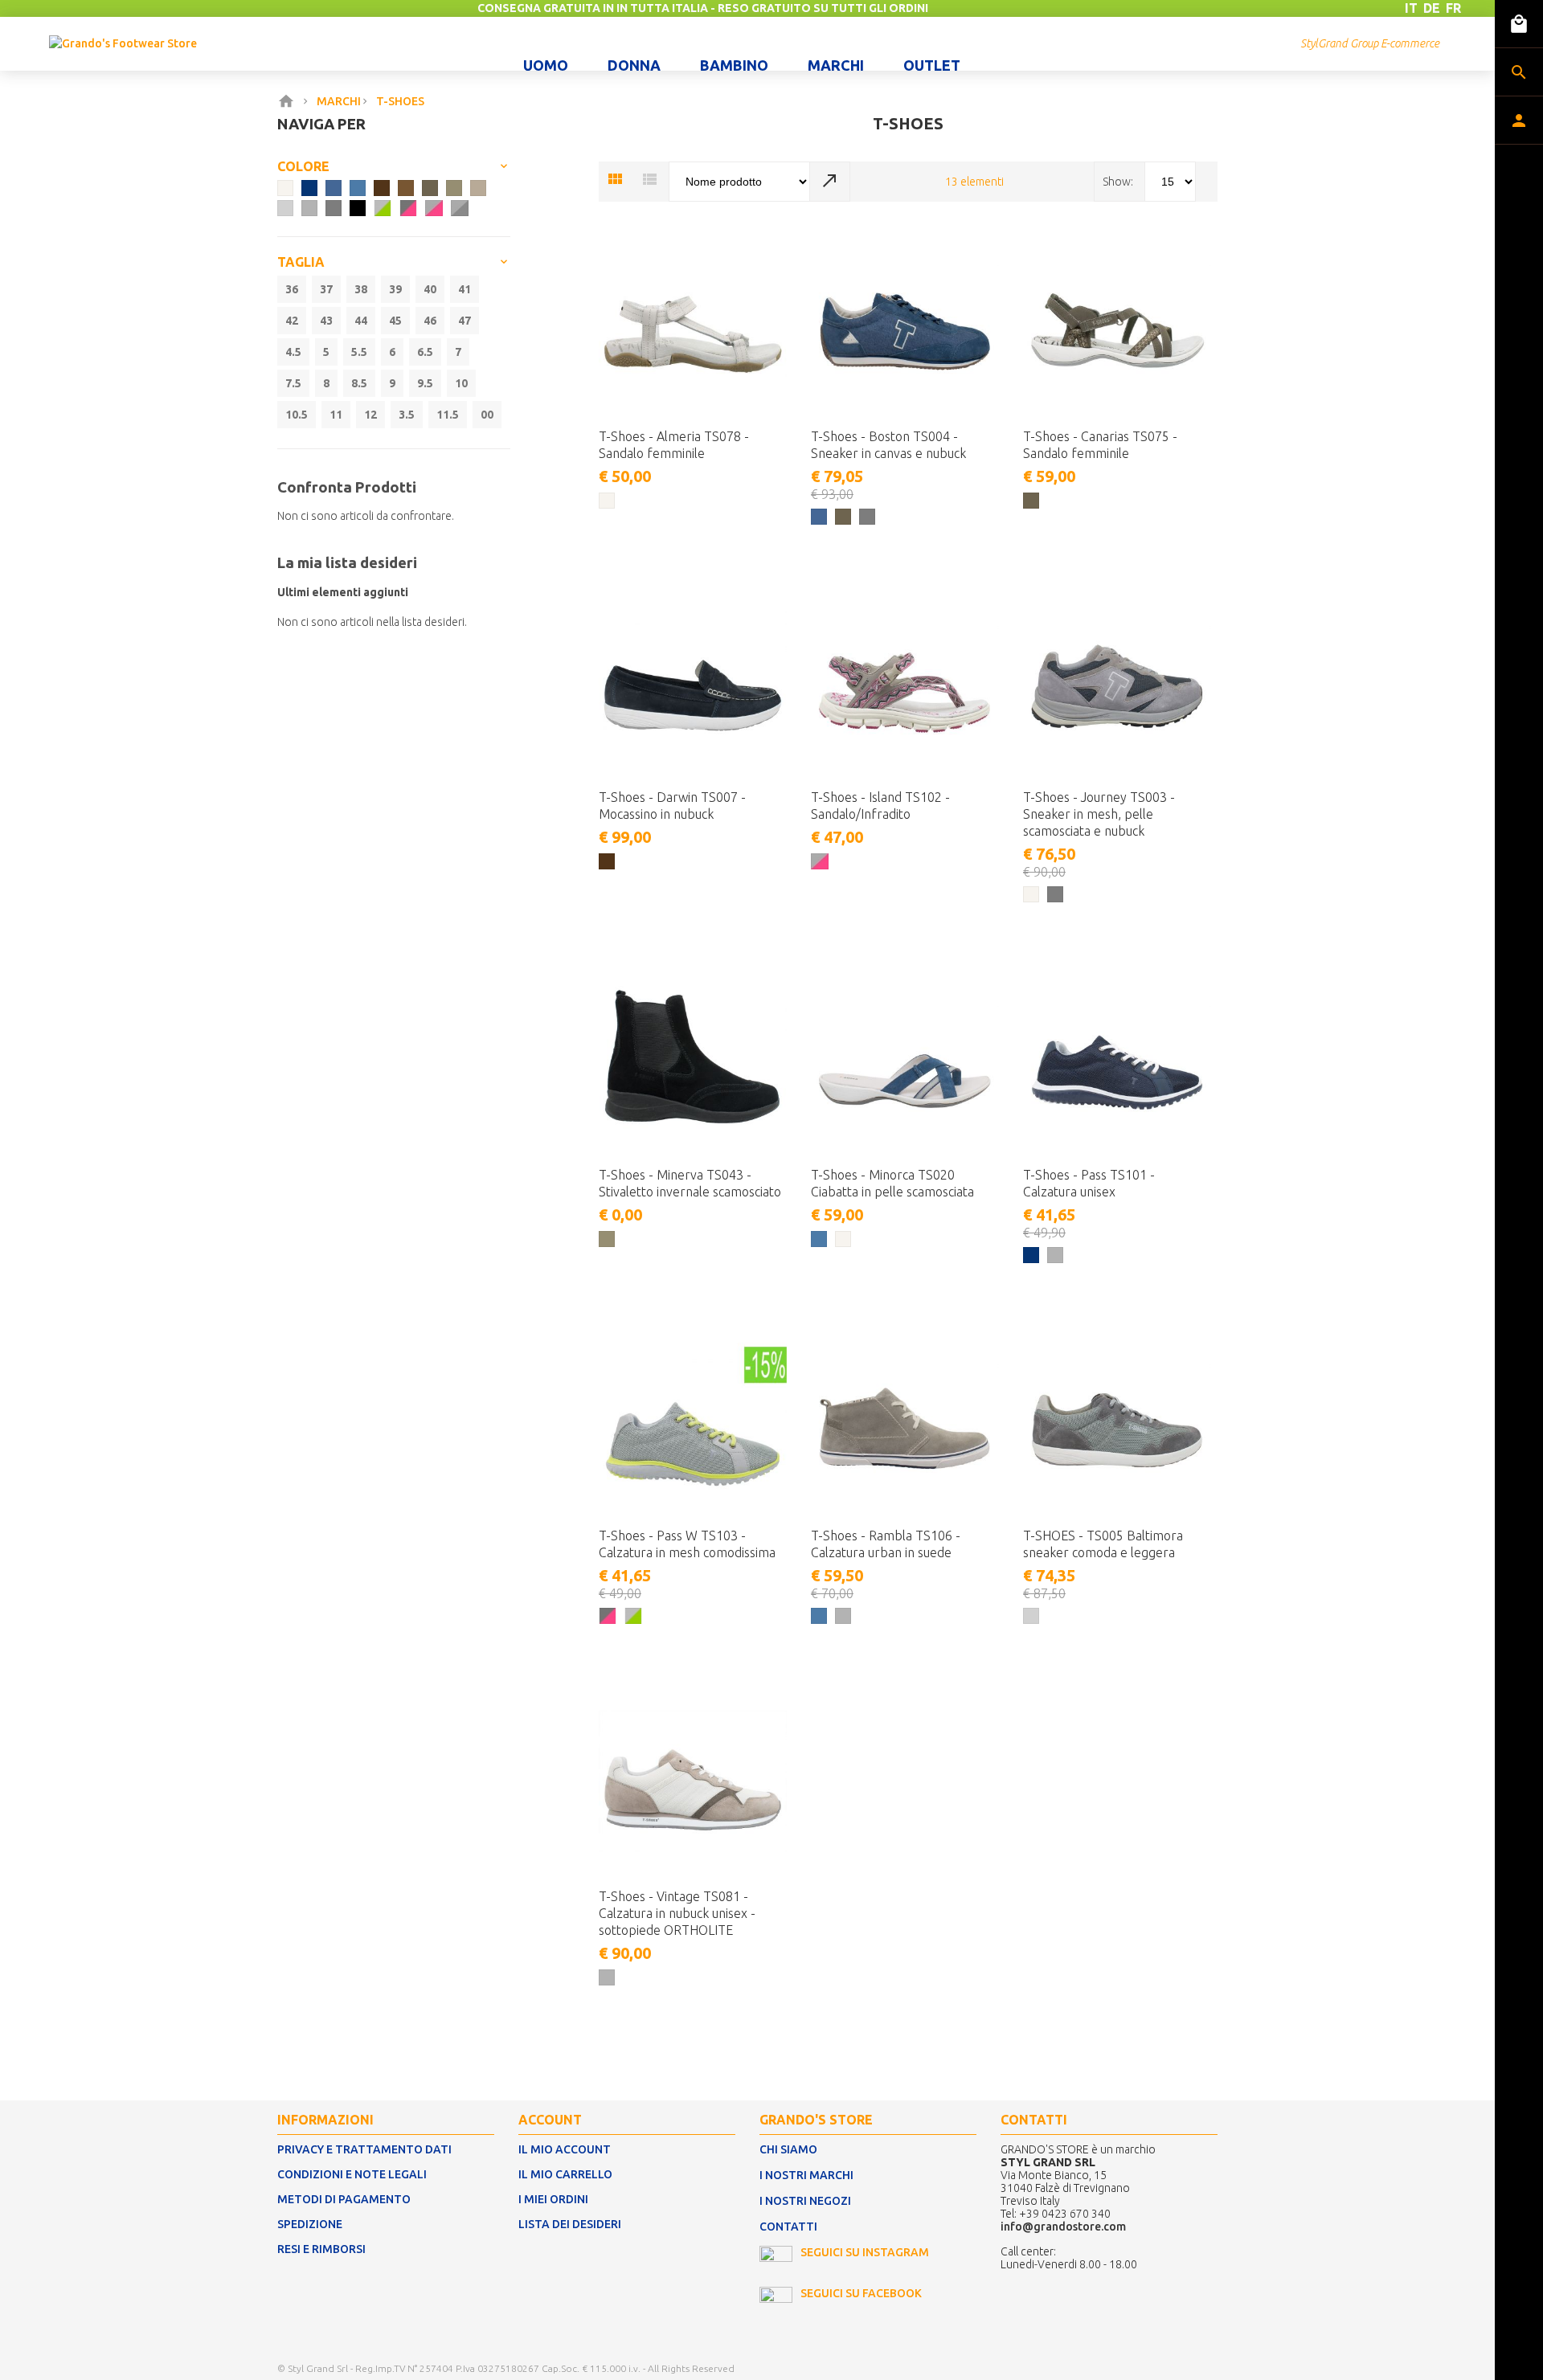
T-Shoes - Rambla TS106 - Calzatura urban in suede (886, 1544)
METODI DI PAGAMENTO (344, 2199)
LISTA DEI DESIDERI (570, 2224)
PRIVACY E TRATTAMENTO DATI (364, 2149)
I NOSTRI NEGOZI (805, 2201)
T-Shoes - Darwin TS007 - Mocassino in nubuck (672, 806)
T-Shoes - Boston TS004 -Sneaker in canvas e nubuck (888, 445)
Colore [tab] (303, 166)
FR (1453, 8)
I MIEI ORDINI (553, 2199)
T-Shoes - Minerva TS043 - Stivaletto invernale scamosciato (690, 1183)
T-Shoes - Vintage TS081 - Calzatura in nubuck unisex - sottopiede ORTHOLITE (677, 1913)
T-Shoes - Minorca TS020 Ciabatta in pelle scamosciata (892, 1183)
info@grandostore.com (1063, 2227)
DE (1432, 8)
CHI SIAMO (788, 2149)
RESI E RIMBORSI (321, 2249)
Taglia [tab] (301, 262)
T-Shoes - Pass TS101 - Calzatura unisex (1089, 1183)
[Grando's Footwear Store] (123, 43)
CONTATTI (788, 2227)
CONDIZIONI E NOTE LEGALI (352, 2174)
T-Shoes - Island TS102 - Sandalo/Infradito (880, 806)
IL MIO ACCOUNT (565, 2149)
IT (1411, 8)
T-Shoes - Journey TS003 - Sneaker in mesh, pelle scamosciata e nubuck (1099, 814)
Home (289, 101)
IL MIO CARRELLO (565, 2174)
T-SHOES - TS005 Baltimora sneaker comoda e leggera (1103, 1544)
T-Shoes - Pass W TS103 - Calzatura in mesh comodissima (687, 1544)
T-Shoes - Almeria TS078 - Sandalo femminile (674, 445)
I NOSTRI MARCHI (806, 2175)
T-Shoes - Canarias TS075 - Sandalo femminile (1100, 445)
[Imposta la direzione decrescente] (830, 182)
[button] (725, 544)
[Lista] (649, 180)
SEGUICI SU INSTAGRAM (865, 2252)
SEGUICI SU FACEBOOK (861, 2293)
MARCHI (339, 101)
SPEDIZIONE (310, 2224)
